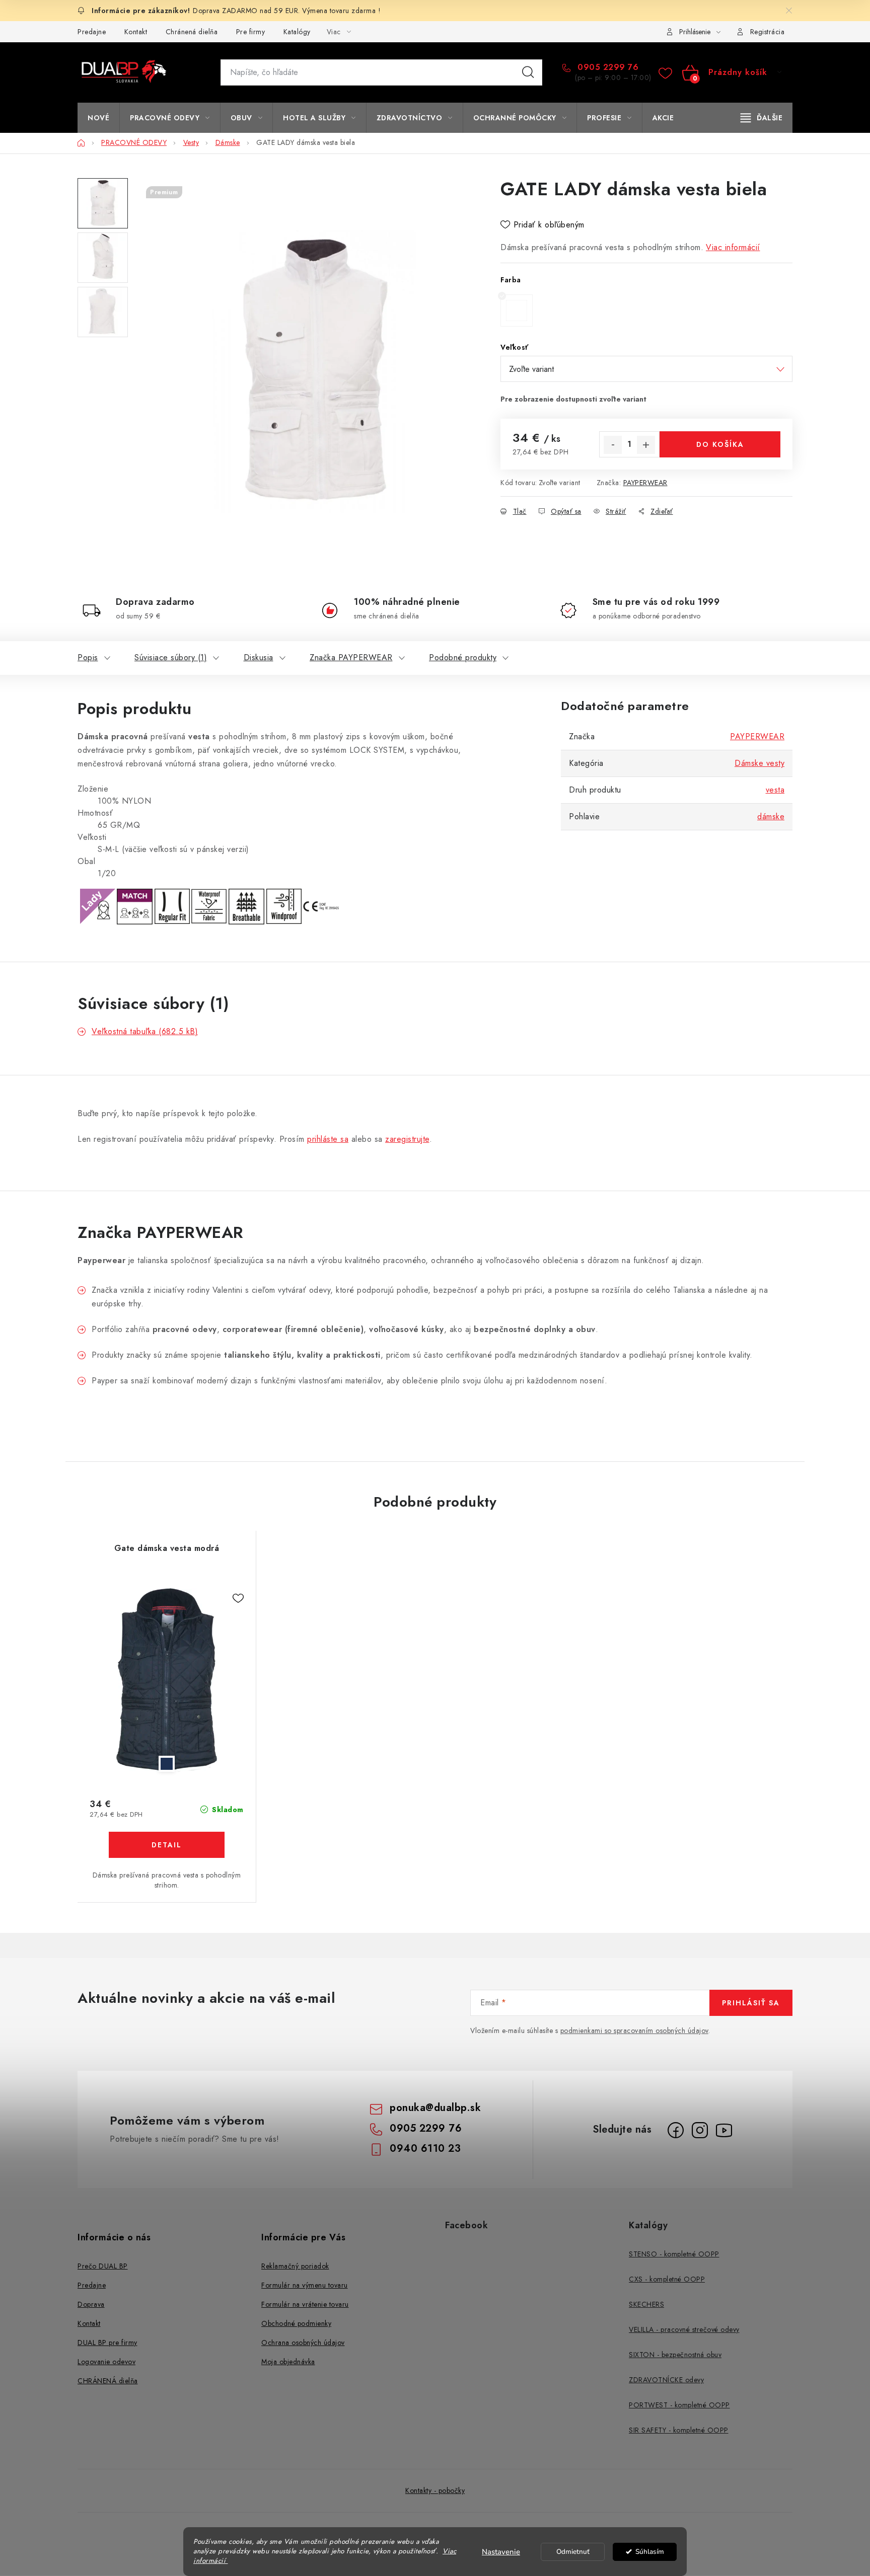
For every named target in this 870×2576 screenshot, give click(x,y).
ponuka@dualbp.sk (435, 2108)
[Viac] (762, 118)
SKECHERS (646, 2304)
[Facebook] (676, 2130)
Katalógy (297, 32)
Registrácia (768, 32)
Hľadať (528, 72)
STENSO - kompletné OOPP (674, 2254)
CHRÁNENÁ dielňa (108, 2381)
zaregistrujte (407, 1139)
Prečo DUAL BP (103, 2266)
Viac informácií (733, 247)
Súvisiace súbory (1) (171, 657)
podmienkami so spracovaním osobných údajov (634, 2031)
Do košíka (720, 444)
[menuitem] (98, 118)
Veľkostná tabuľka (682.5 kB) (145, 1031)
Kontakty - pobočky (435, 2490)
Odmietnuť (573, 2552)
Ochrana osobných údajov (303, 2343)
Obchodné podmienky (296, 2323)
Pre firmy (251, 32)
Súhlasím (650, 2552)
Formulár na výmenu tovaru (305, 2285)
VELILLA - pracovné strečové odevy (684, 2329)
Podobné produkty (463, 657)
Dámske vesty (759, 763)
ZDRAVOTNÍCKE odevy (666, 2380)
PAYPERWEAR (645, 483)
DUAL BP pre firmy (107, 2343)
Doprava (91, 2304)
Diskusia (259, 657)
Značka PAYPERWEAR (351, 657)
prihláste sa (328, 1139)
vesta (775, 790)
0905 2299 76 (607, 67)
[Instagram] (700, 2130)
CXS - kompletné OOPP (667, 2279)
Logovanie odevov (106, 2362)
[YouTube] (724, 2130)
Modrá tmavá (167, 1764)
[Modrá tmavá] (167, 1680)
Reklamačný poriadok (295, 2266)
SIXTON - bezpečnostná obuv (675, 2355)
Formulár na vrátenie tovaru (305, 2304)
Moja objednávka (288, 2362)
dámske (771, 816)
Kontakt (136, 32)
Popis (88, 657)
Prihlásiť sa (751, 2003)
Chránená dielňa (192, 32)
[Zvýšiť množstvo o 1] (646, 445)
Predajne (92, 32)
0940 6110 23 (425, 2149)
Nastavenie (501, 2552)
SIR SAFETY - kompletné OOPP (679, 2430)
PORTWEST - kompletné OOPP (679, 2405)
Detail (167, 1845)
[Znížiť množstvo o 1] (613, 445)
